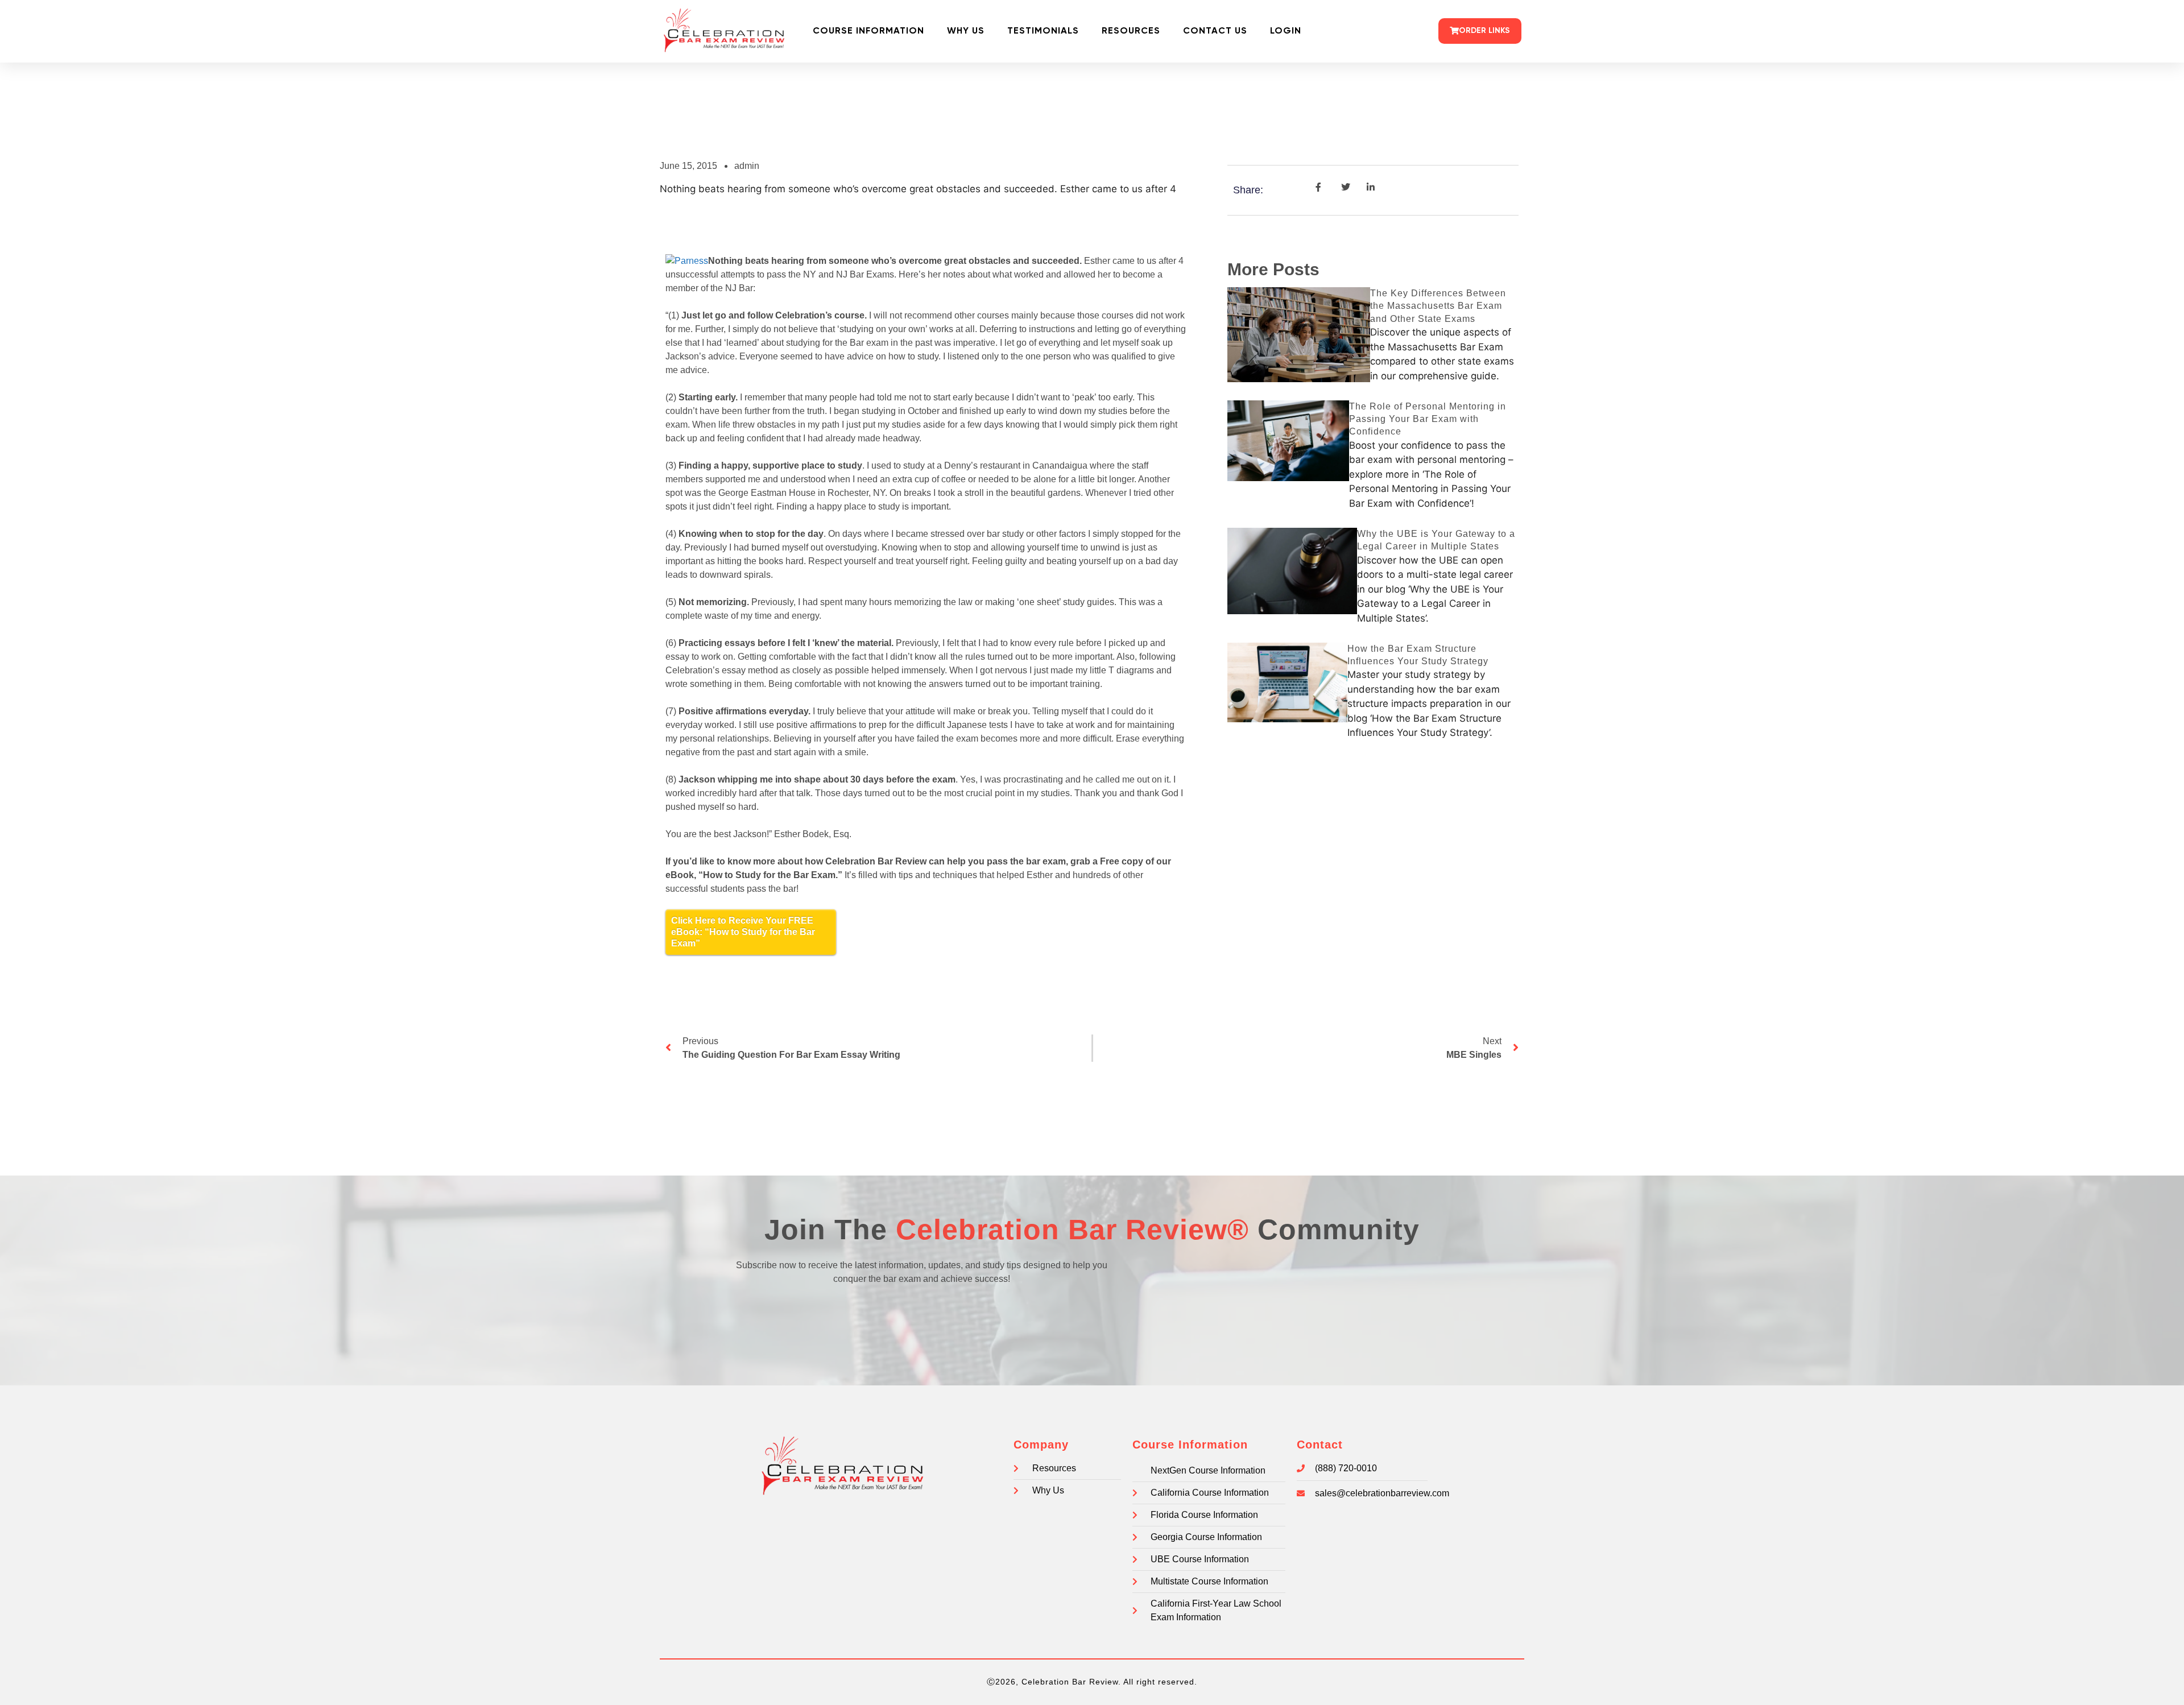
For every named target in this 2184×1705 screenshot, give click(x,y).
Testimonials (1043, 31)
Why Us (966, 31)
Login (1286, 31)
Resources (1131, 31)
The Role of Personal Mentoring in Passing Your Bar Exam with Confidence (1428, 419)
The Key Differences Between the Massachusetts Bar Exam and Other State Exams (1438, 306)
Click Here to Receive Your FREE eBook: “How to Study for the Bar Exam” (743, 932)
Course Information (868, 31)
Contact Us (1215, 31)
